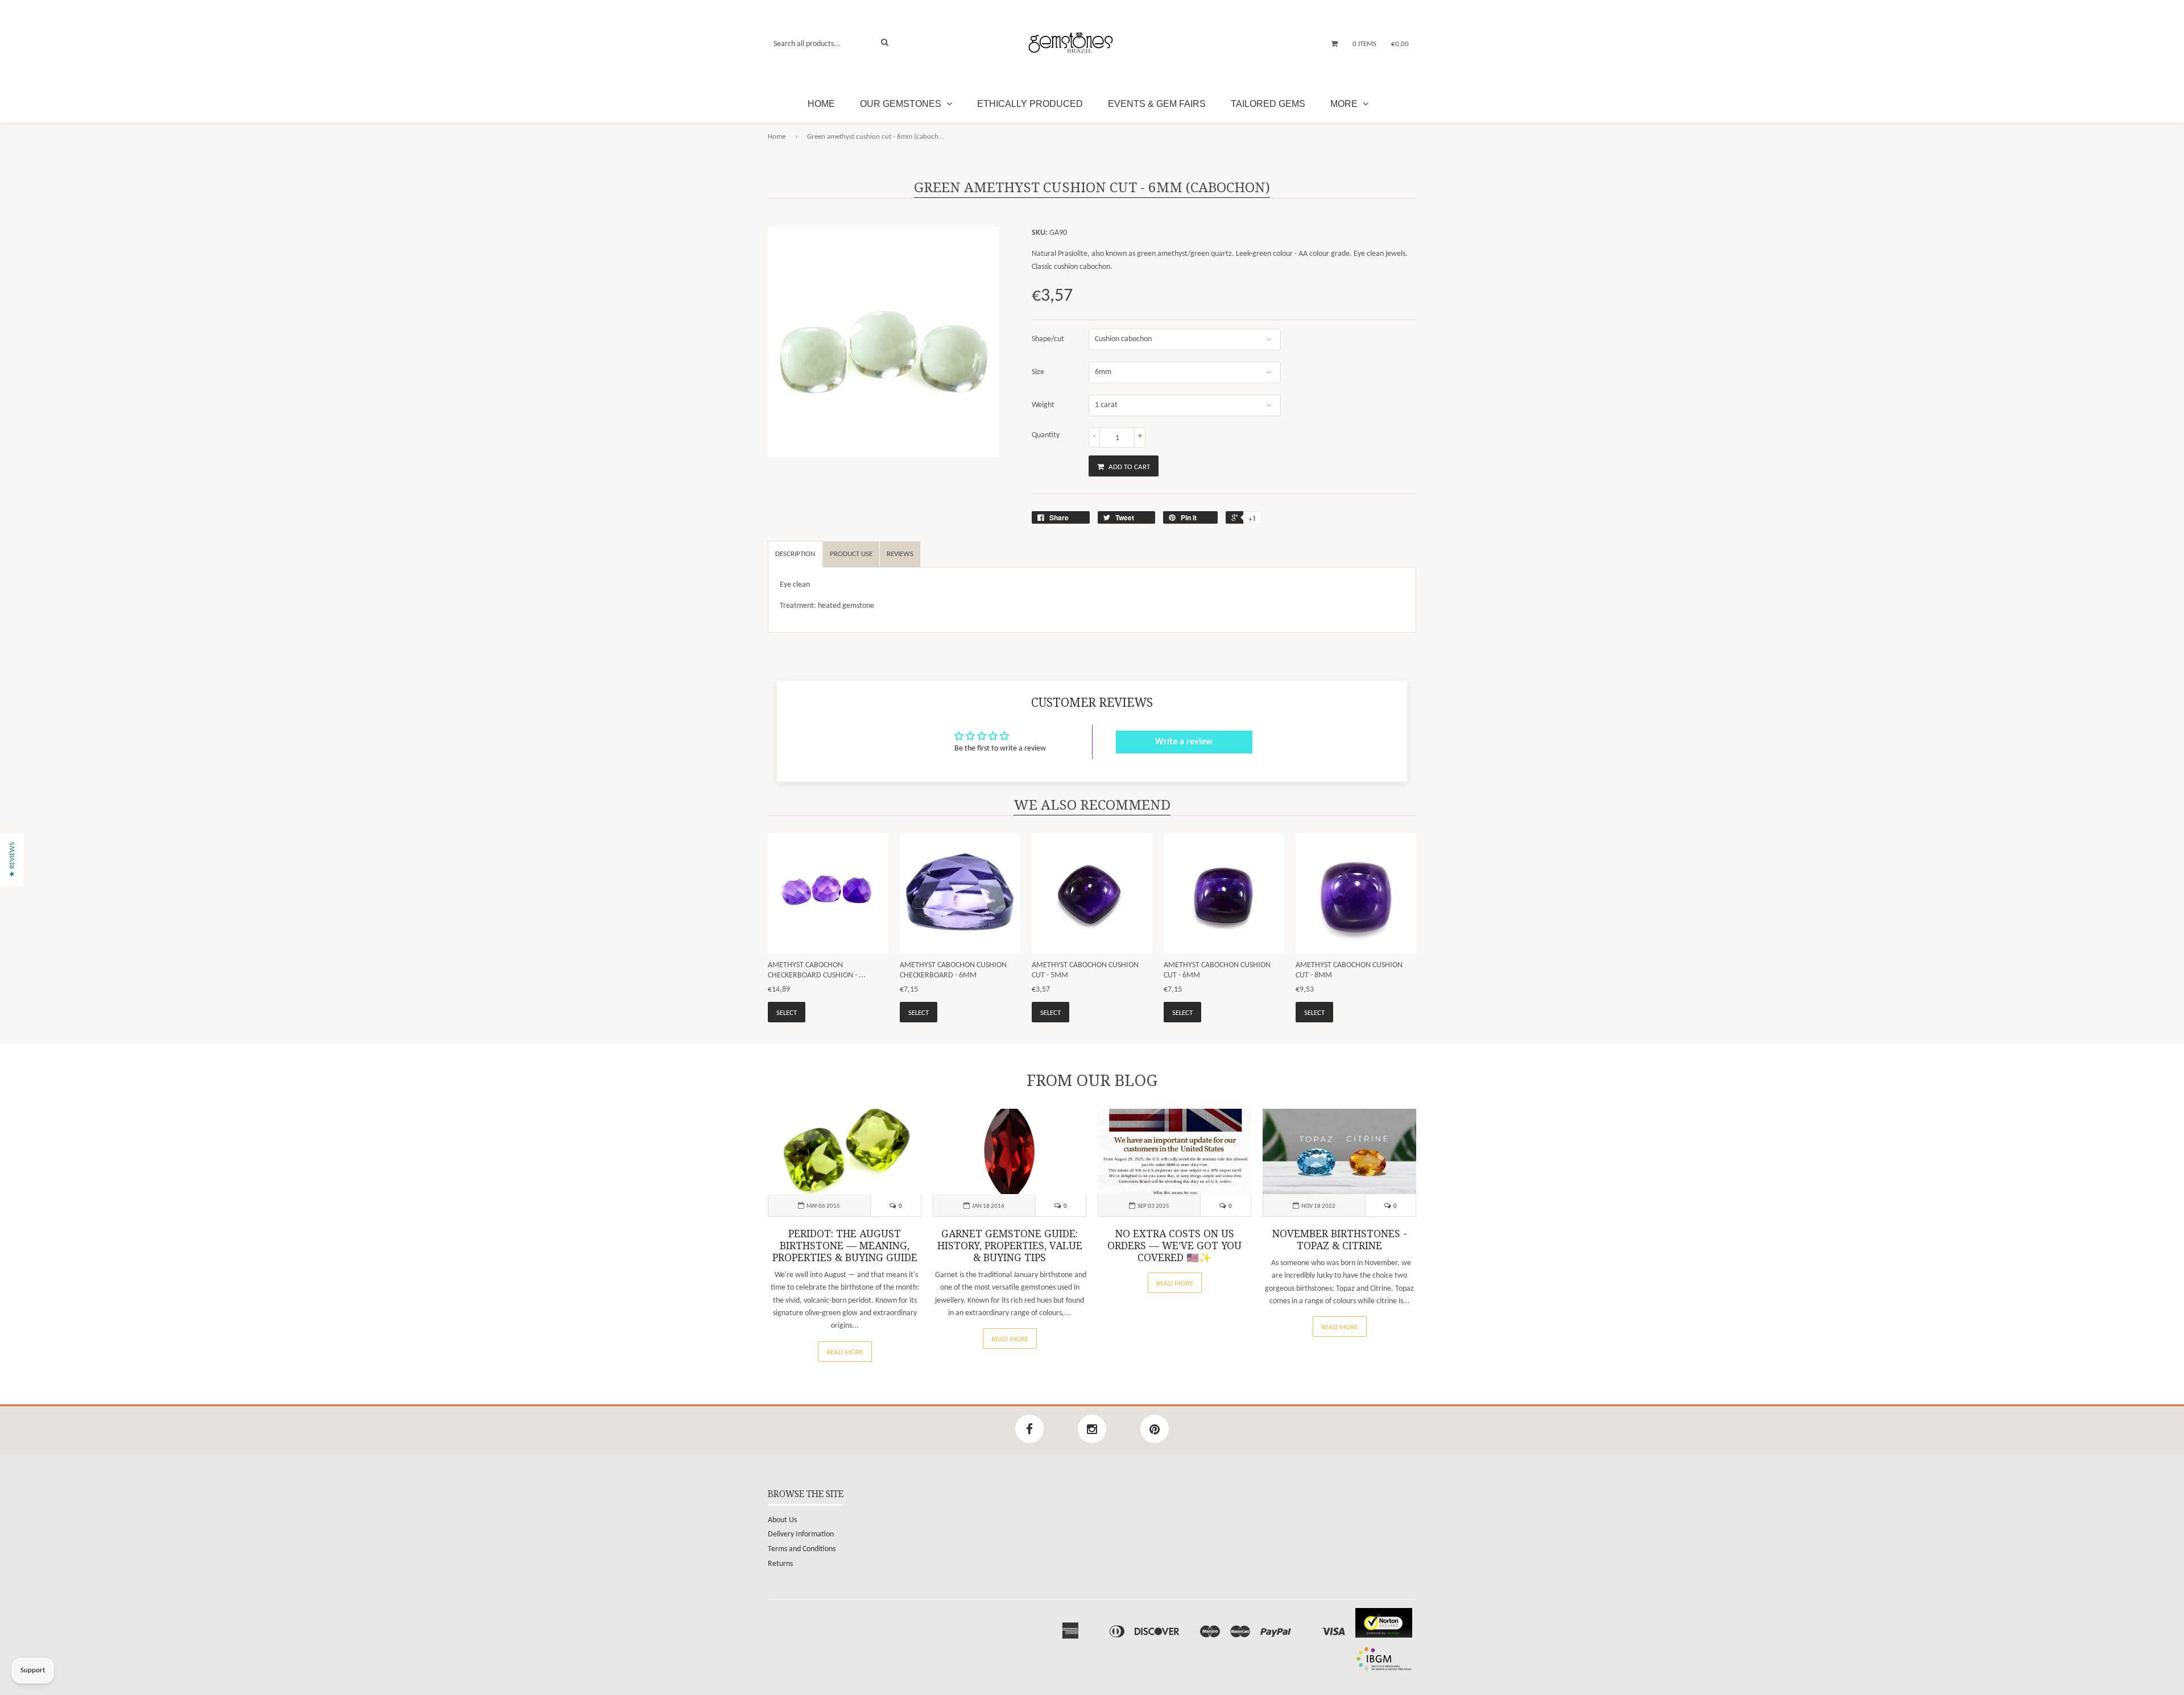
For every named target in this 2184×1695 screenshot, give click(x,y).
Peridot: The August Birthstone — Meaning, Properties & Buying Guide (845, 1246)
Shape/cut (1048, 339)
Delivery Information (801, 1534)
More (1345, 104)
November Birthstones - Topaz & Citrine (1340, 1240)
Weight (1043, 405)
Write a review (1184, 742)
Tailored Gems (1268, 104)
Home (821, 104)
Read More (845, 1352)
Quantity (1046, 435)
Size (1038, 372)
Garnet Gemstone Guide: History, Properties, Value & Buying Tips (1010, 1246)
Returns (780, 1564)
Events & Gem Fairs (1157, 104)
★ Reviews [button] (12, 859)
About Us (782, 1520)
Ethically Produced (1030, 104)
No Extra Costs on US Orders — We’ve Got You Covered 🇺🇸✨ (1174, 1246)
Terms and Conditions (802, 1549)
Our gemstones (902, 104)
